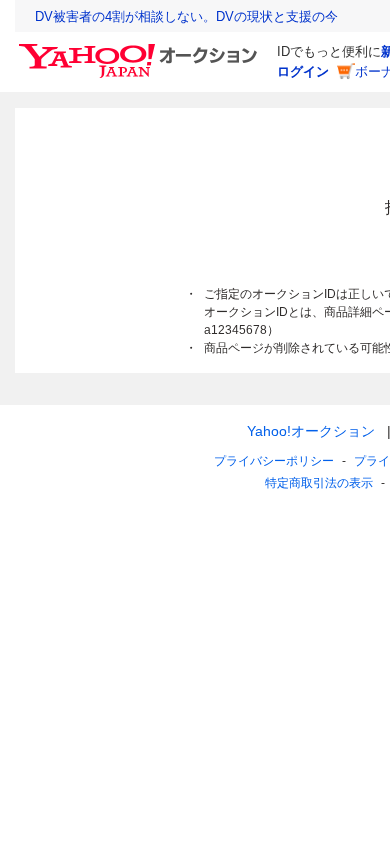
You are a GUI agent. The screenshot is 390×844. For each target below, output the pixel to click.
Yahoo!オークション (311, 431)
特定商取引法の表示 (319, 483)
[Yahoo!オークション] (141, 49)
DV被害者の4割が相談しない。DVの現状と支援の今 (186, 16)
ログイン (303, 71)
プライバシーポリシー (274, 461)
